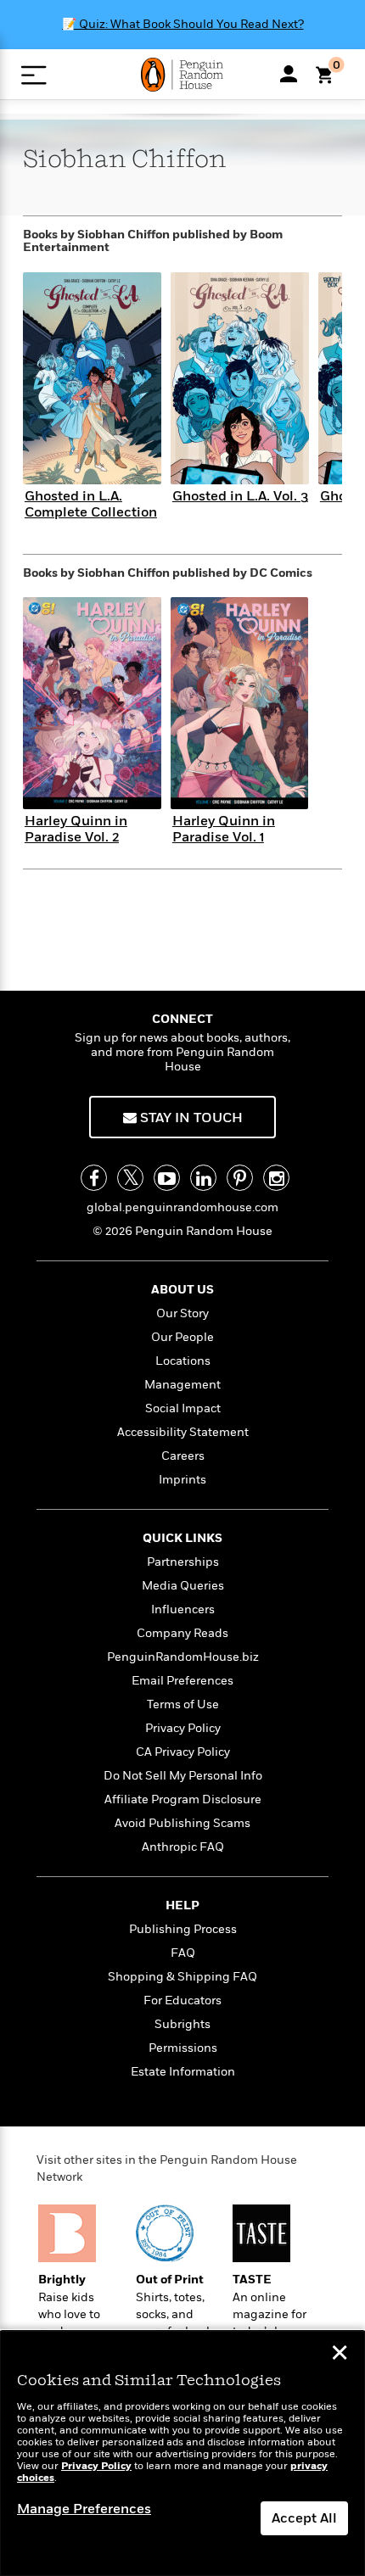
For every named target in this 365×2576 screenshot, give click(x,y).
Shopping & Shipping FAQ (182, 1977)
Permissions (183, 2048)
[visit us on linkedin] (203, 1178)
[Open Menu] (34, 75)
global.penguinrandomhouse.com (182, 1207)
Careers (183, 1456)
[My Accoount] (289, 74)
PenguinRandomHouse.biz (183, 1657)
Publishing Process (183, 1929)
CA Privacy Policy (183, 1752)
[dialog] (182, 2453)
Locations (183, 1361)
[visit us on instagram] (276, 1178)
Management (182, 1385)
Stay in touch (190, 1118)
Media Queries (183, 1586)
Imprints (182, 1480)
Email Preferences (182, 1681)
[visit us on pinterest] (240, 1178)
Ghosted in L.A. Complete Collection (91, 504)
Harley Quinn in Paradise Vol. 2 (76, 829)
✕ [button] (340, 2355)
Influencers (183, 1609)
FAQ (183, 1953)
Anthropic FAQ (183, 1847)
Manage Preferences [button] (84, 2509)
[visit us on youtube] (167, 1178)
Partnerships (183, 1562)
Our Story (182, 1313)
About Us (182, 1290)
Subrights (182, 2024)
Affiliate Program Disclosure (183, 1799)
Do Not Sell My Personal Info (183, 1776)
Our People (182, 1337)
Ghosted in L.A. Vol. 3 (240, 496)
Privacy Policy (183, 1728)
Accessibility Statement (183, 1432)
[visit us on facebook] (94, 1178)
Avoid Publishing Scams (182, 1823)
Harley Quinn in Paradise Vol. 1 (224, 829)
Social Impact (183, 1408)
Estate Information (183, 2072)
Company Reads (182, 1633)
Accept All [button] (304, 2518)
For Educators (182, 2000)
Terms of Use (183, 1704)
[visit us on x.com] (130, 1178)
